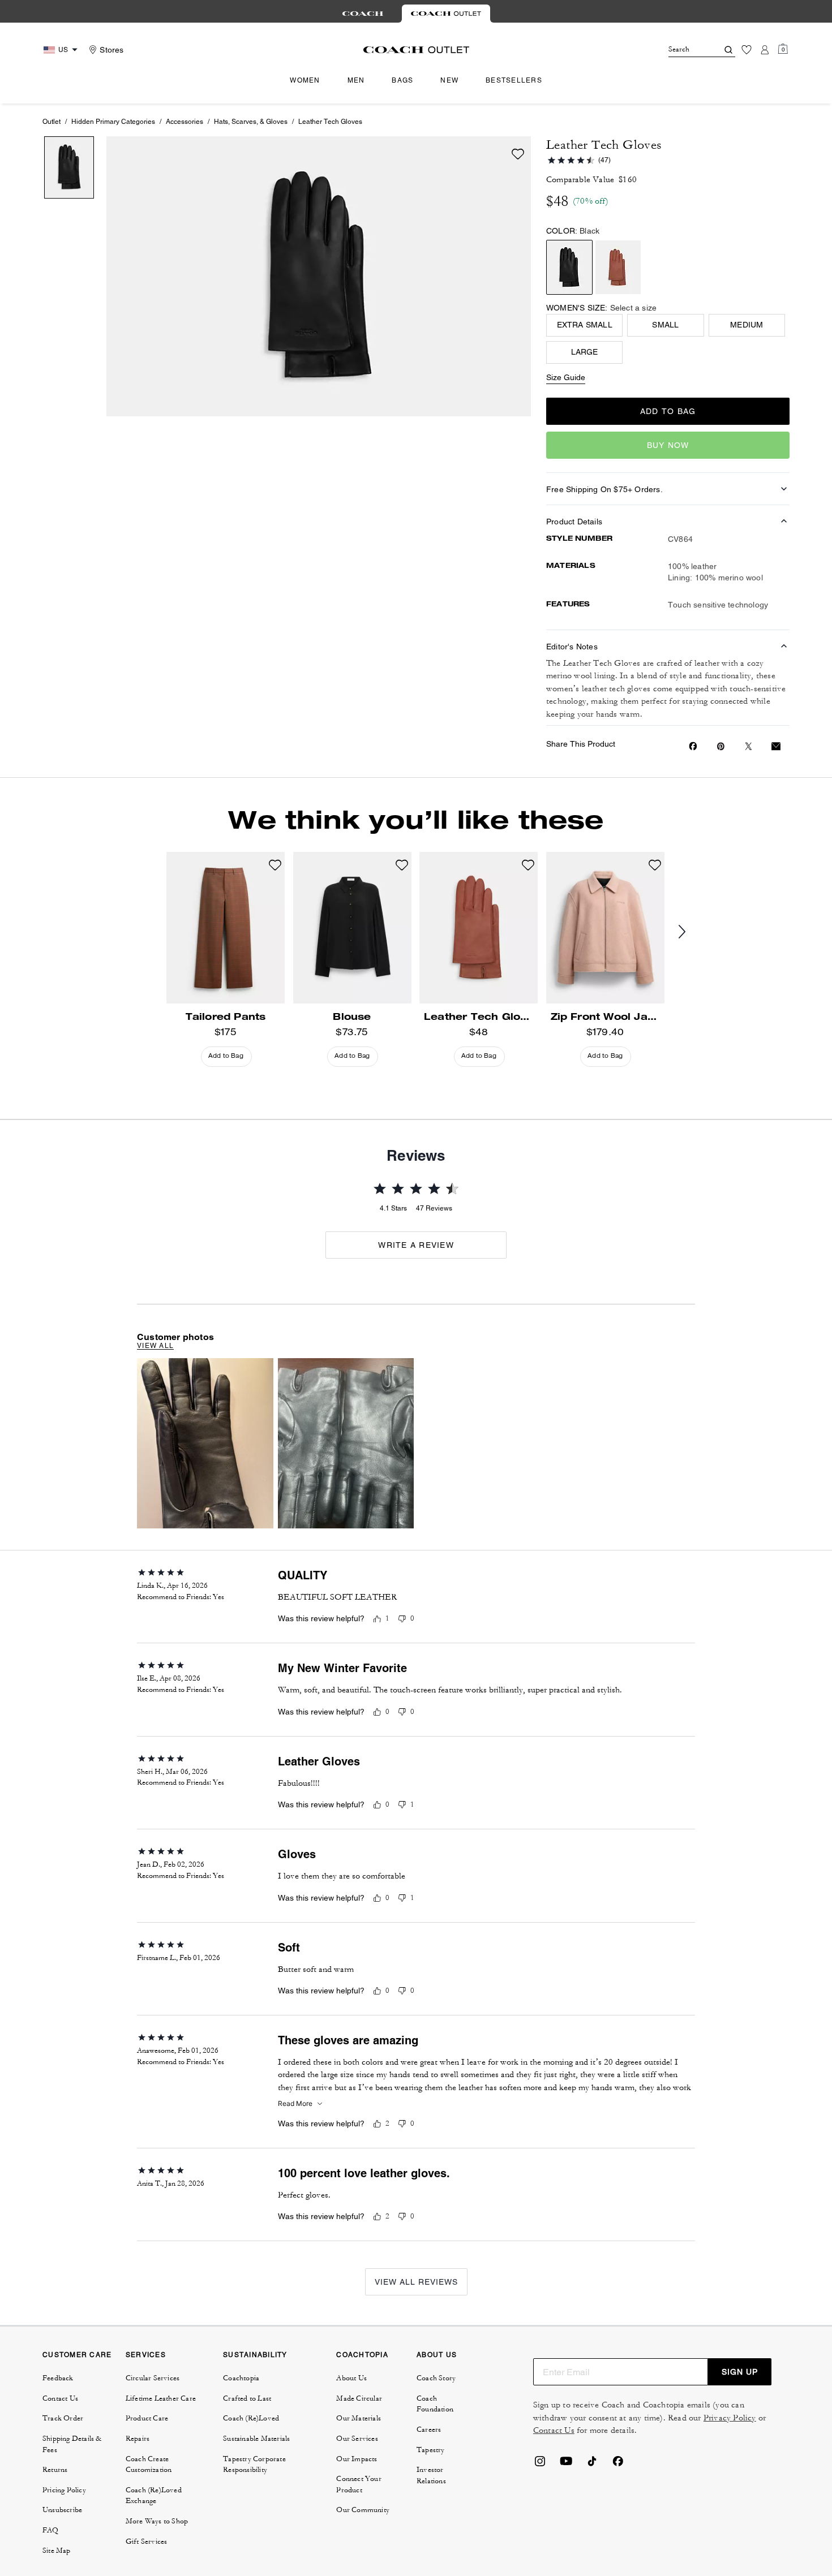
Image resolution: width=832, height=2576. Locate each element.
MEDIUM (747, 325)
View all (155, 1346)
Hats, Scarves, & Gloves (251, 122)
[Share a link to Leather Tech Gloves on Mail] (776, 746)
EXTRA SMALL (585, 325)
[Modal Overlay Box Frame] (662, 2447)
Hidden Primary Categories (113, 122)
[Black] (569, 267)
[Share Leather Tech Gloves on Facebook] (693, 746)
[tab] (363, 14)
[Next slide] (691, 932)
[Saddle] (618, 267)
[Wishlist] (747, 50)
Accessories (185, 122)
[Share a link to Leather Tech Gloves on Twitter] (749, 746)
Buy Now (668, 445)
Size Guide (566, 377)
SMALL (665, 325)
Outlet (52, 122)
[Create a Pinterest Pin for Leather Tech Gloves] (721, 746)
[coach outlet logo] (416, 50)
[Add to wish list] (518, 154)
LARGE (585, 352)
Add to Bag (668, 411)
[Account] (765, 50)
